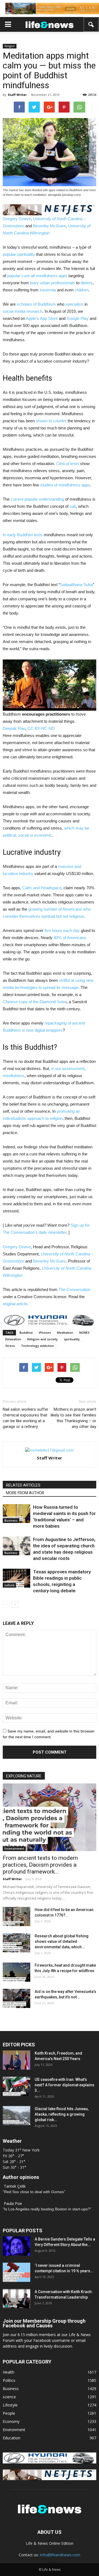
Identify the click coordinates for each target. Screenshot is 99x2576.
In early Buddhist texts (23, 535)
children (82, 290)
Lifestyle (10, 2405)
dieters (87, 283)
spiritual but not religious (63, 916)
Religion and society (42, 1339)
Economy (11, 2421)
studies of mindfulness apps (65, 485)
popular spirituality (19, 254)
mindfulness (14, 1076)
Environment (14, 2430)
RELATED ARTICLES (23, 1485)
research (34, 311)
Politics (9, 2380)
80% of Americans (70, 938)
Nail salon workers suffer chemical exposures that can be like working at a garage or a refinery (26, 1418)
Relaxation (13, 1339)
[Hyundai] (50, 2462)
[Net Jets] (50, 2479)
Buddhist (26, 1333)
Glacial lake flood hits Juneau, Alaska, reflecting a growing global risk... (62, 2114)
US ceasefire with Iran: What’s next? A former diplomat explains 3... (64, 2085)
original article (15, 1304)
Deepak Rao (14, 728)
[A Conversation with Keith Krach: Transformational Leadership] (16, 2299)
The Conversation (75, 1290)
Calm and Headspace (42, 888)
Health (9, 2372)
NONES (84, 1333)
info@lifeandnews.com (60, 2555)
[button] (91, 24)
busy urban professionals (53, 283)
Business (11, 1521)
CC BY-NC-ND (41, 728)
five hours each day (62, 930)
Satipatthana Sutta (76, 585)
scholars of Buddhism (36, 304)
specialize (74, 304)
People (9, 2413)
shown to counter (51, 421)
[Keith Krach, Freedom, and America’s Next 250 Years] (16, 2060)
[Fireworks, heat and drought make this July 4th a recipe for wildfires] (16, 1972)
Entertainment (14, 1849)
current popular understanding (37, 499)
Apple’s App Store (42, 318)
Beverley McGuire (49, 226)
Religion (10, 46)
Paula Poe (13, 2203)
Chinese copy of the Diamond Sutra (35, 1002)
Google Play (78, 318)
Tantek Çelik (15, 2186)
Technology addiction (37, 1346)
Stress (10, 1346)
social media (14, 311)
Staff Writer (17, 95)
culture (9, 1585)
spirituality (72, 1339)
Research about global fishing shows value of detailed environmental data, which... (62, 1941)
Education (12, 2438)
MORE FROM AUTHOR (25, 1493)
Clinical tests (68, 464)
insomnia (48, 290)
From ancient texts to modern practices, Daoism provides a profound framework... (40, 1865)
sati (73, 506)
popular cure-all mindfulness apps (37, 276)
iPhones (45, 1333)
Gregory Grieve (17, 219)
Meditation (65, 1333)
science (9, 2397)
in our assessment (68, 1068)
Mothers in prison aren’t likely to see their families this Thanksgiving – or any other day (73, 1418)
